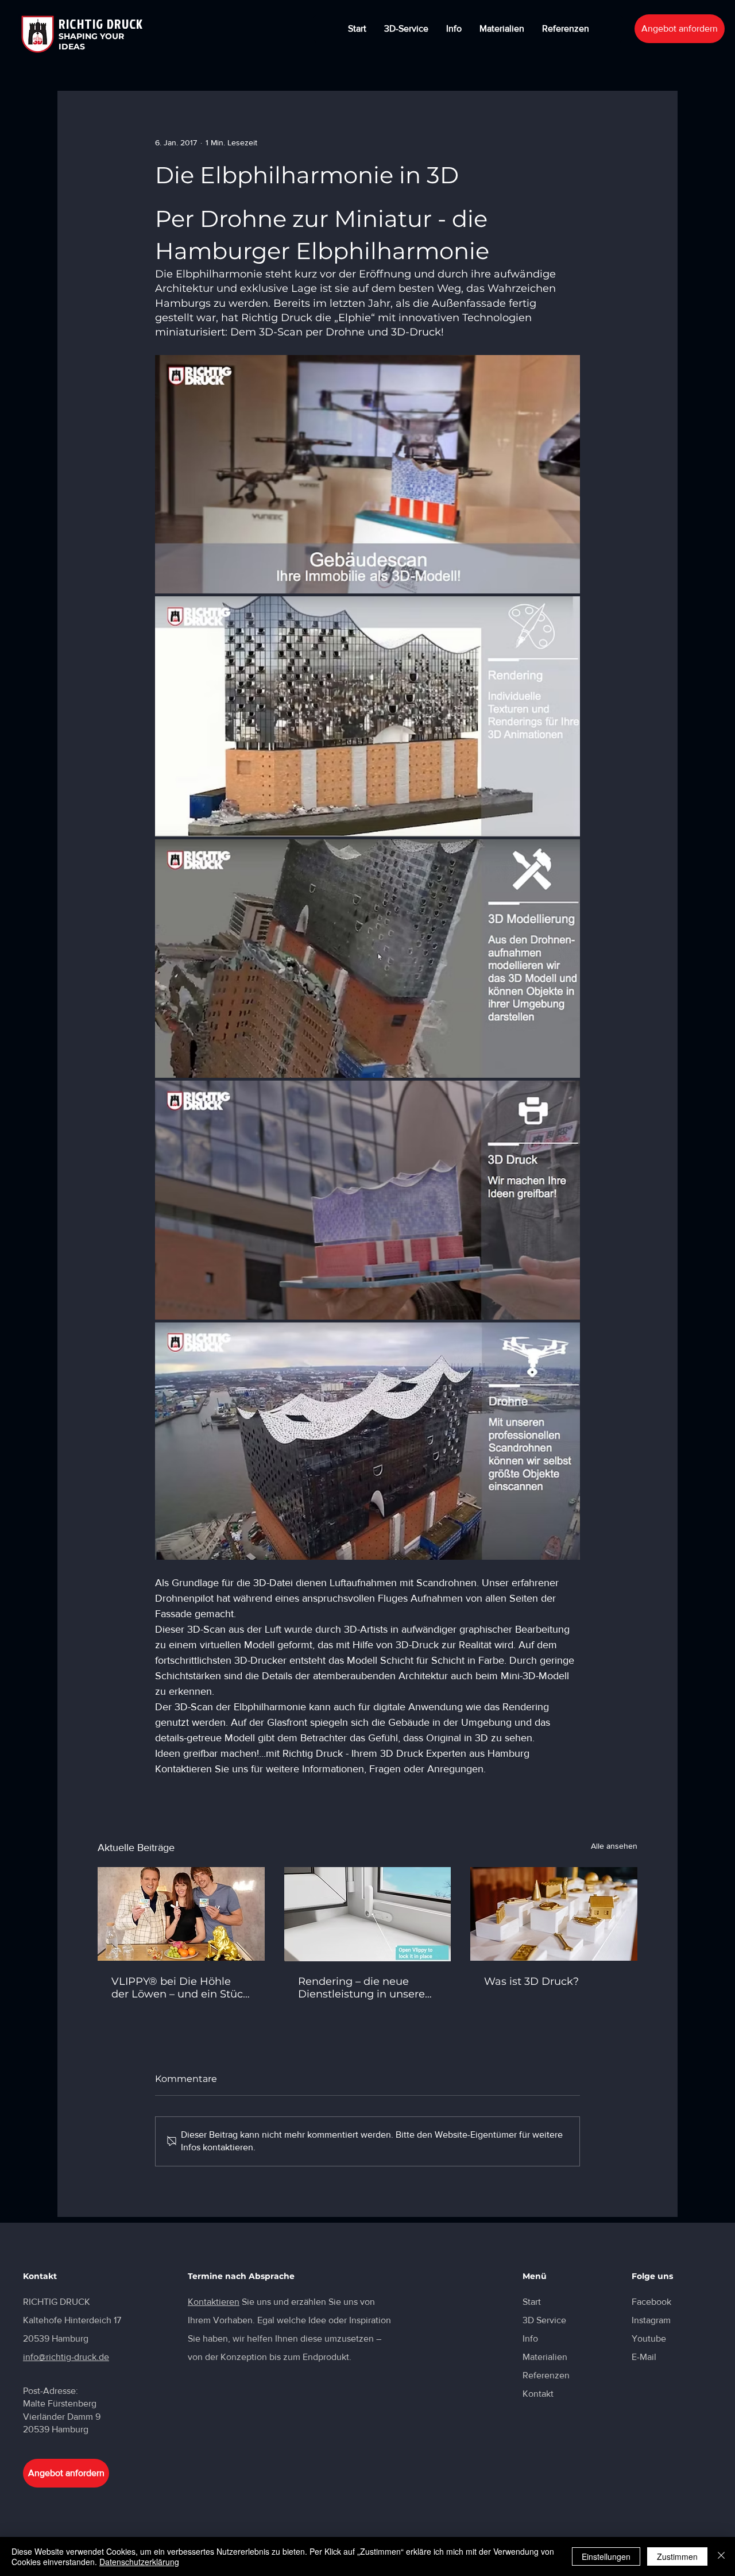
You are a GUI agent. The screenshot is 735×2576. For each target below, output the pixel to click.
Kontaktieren (214, 2302)
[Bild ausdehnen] (367, 474)
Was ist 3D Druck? (531, 1981)
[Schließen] (721, 2556)
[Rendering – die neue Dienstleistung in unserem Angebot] (368, 1914)
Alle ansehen (614, 1846)
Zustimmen (677, 2556)
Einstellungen (606, 2556)
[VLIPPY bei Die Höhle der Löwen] (181, 1914)
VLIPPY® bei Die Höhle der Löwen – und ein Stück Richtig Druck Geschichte (180, 1988)
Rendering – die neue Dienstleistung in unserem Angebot (367, 1988)
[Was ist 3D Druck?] (554, 1914)
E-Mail (644, 2357)
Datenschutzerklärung (139, 2562)
